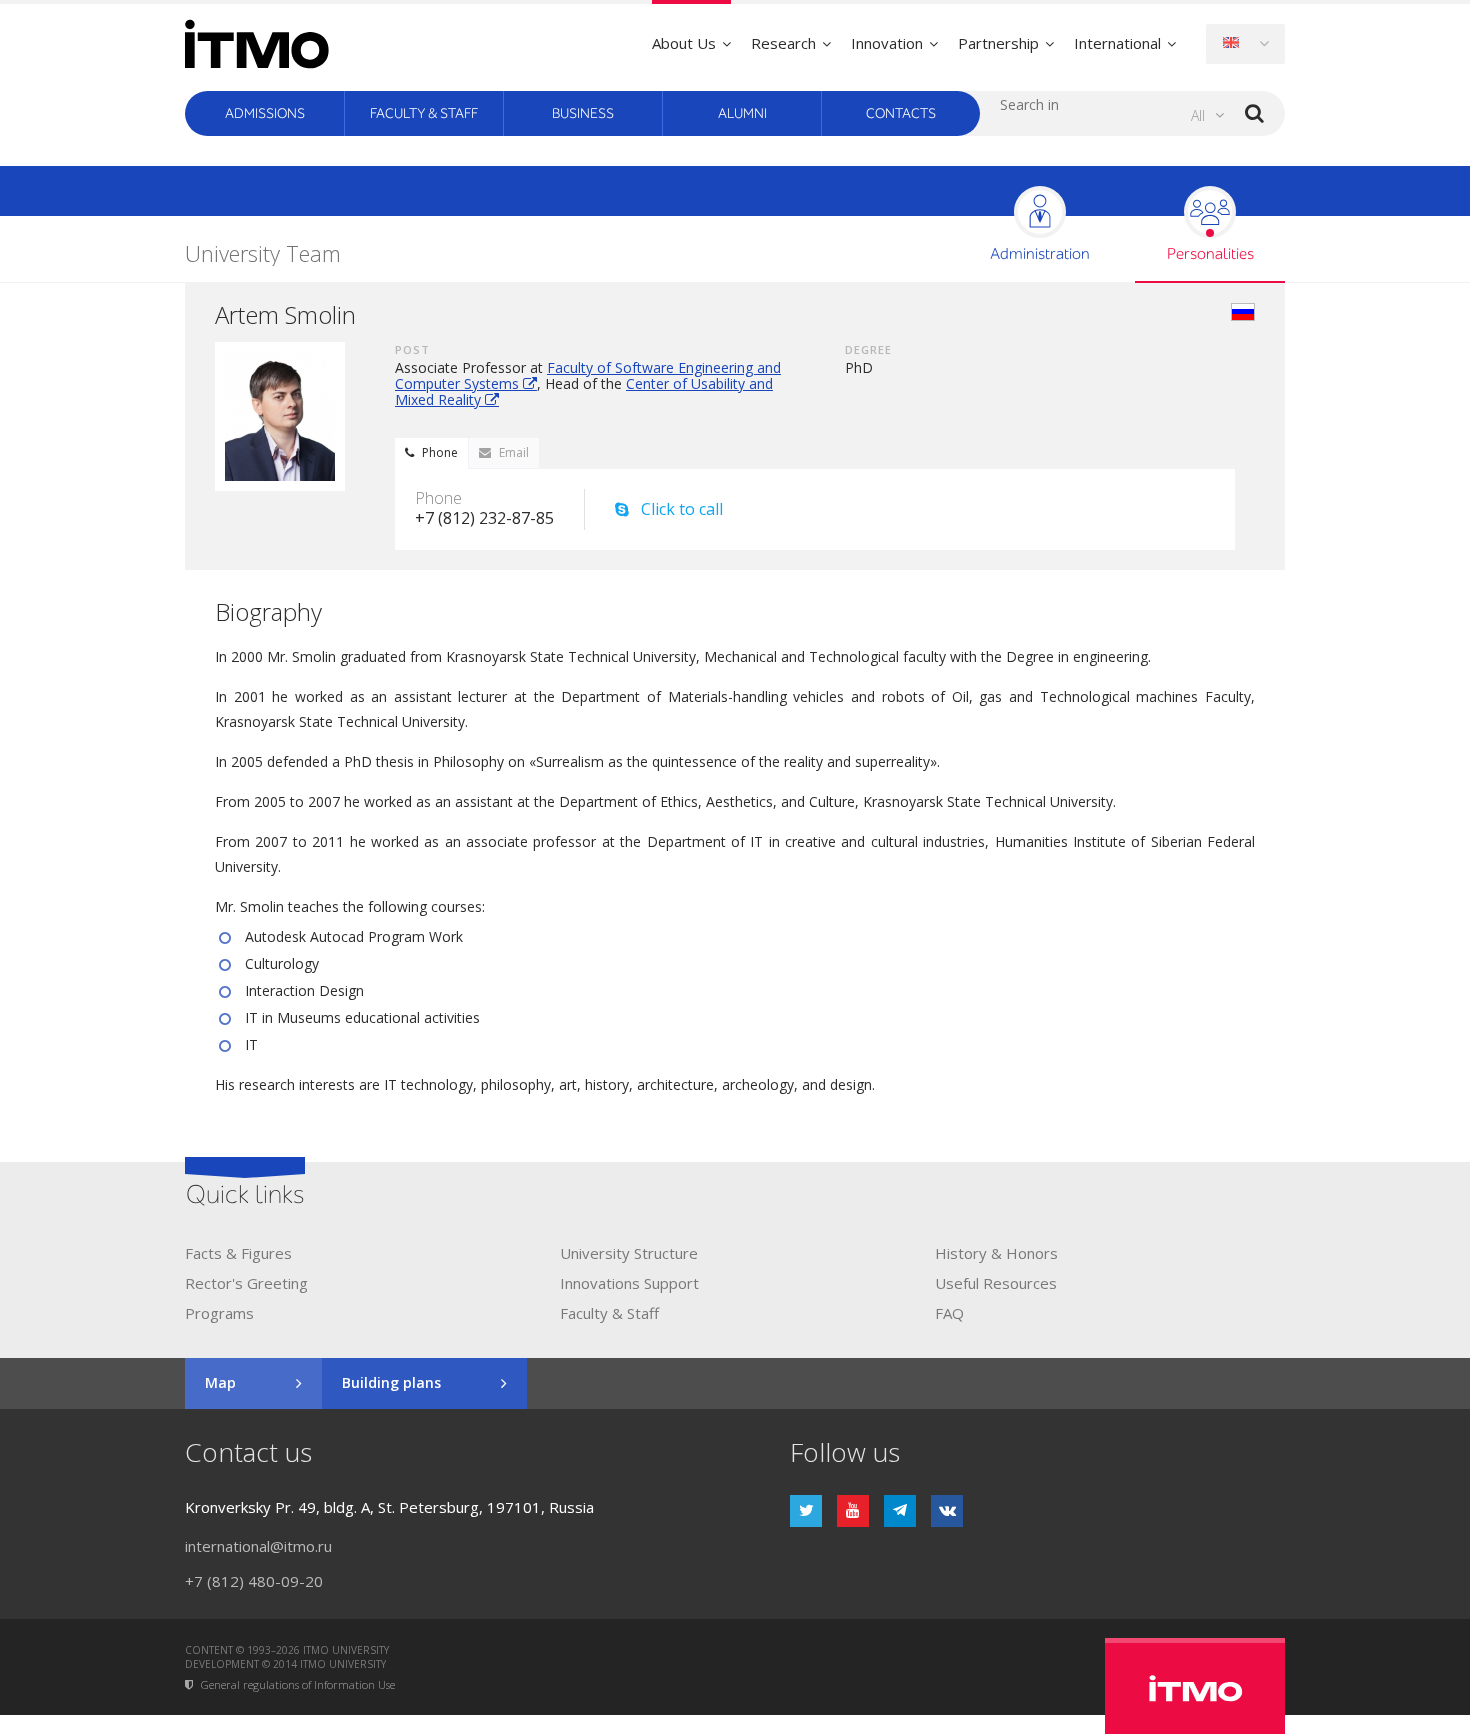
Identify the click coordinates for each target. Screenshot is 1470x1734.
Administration (1040, 254)
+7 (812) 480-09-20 (254, 1581)
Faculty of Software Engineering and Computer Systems (588, 375)
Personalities (1210, 254)
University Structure (629, 1253)
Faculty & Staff (424, 113)
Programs (219, 1313)
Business (583, 113)
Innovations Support (629, 1283)
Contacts (901, 113)
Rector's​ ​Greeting (246, 1283)
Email (514, 452)
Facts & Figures (238, 1253)
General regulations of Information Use (298, 1685)
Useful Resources (996, 1283)
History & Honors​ (996, 1253)
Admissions (265, 113)
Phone (440, 452)
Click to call (682, 509)
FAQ (949, 1313)
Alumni (742, 113)
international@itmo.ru (258, 1546)
